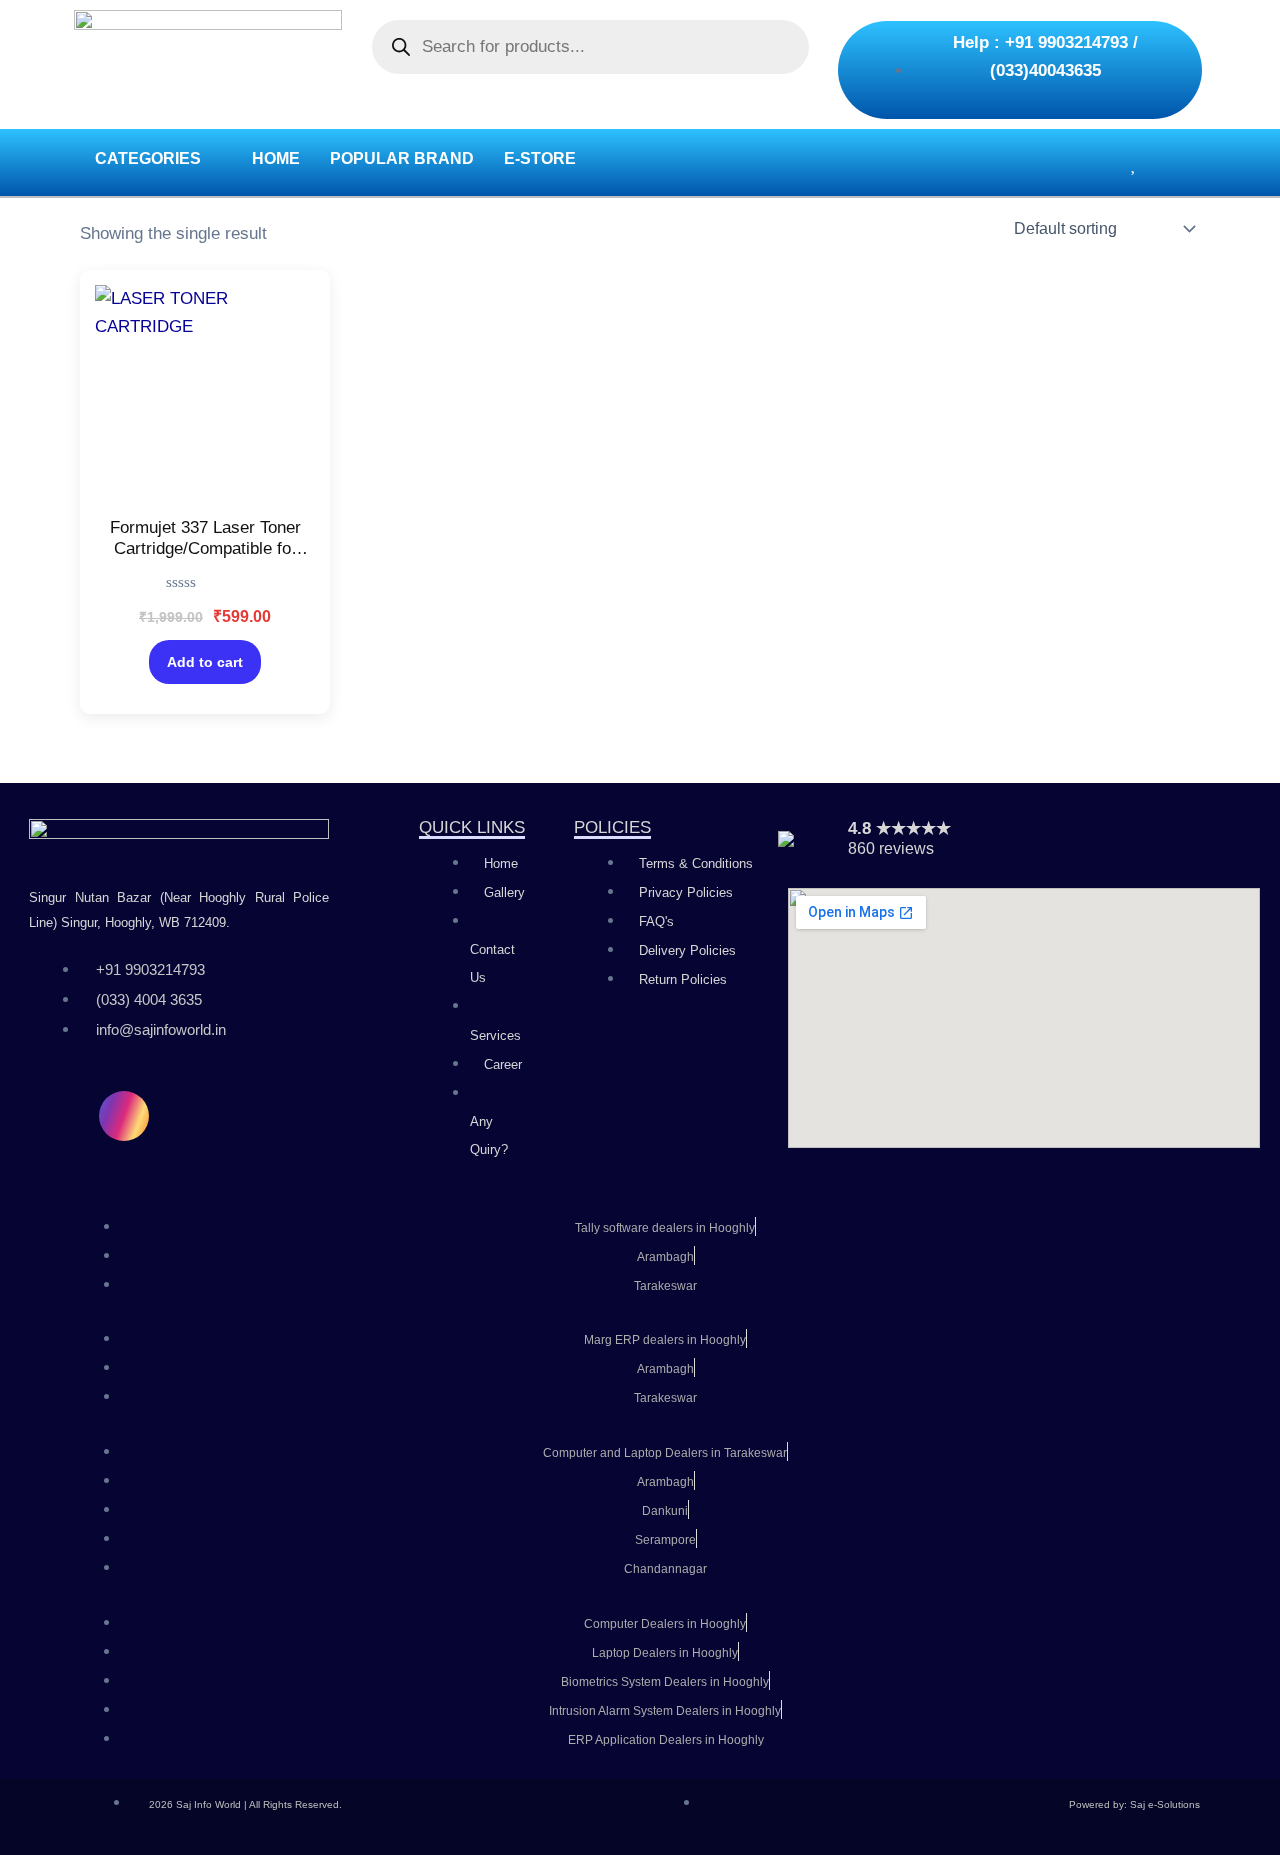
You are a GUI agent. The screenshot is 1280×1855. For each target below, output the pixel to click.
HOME (276, 158)
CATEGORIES (148, 158)
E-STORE (540, 158)
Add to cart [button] (205, 662)
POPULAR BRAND (402, 158)
